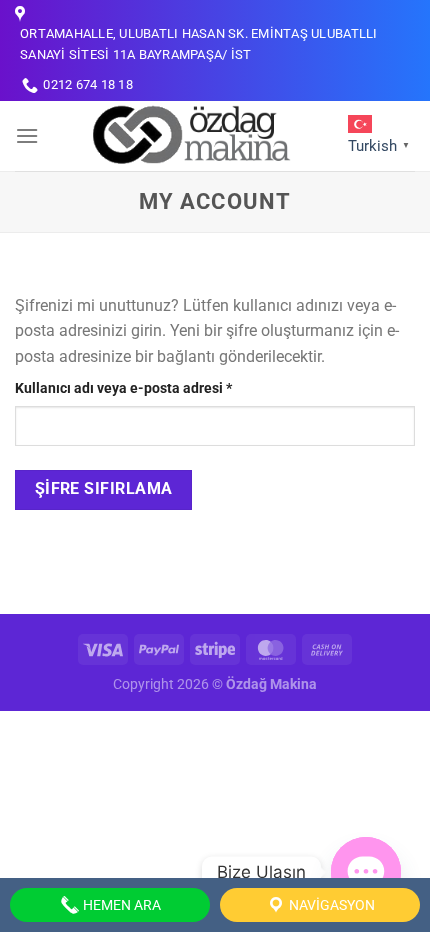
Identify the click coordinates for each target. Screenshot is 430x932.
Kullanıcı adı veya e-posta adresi (146, 388)
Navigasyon (330, 905)
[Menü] (27, 135)
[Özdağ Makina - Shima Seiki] (190, 136)
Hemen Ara (120, 905)
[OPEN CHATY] (366, 872)
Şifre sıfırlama (104, 489)
